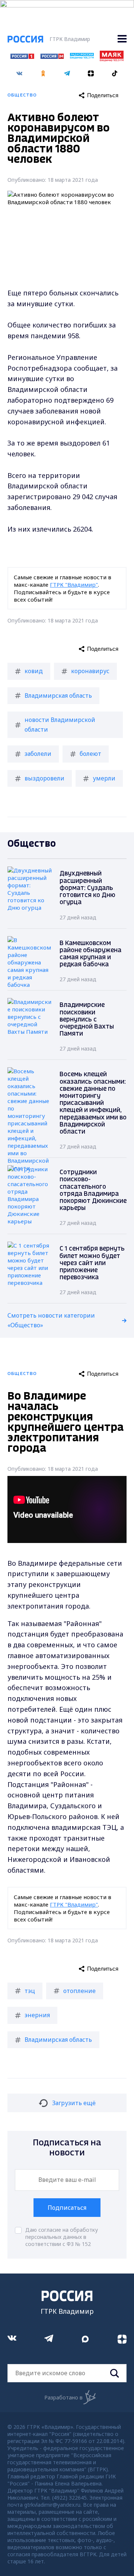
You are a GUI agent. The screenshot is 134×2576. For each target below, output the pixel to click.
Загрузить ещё (74, 2103)
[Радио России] (82, 57)
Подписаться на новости (67, 2148)
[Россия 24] (52, 57)
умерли (104, 778)
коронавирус (90, 671)
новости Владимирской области (60, 725)
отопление (79, 1991)
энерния (37, 2015)
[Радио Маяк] (112, 59)
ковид (34, 671)
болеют (90, 754)
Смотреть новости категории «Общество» (51, 1320)
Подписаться (67, 2208)
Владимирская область (58, 696)
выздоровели (44, 778)
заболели (38, 754)
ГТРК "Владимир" (74, 584)
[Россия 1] (22, 57)
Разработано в (63, 2397)
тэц (30, 1991)
